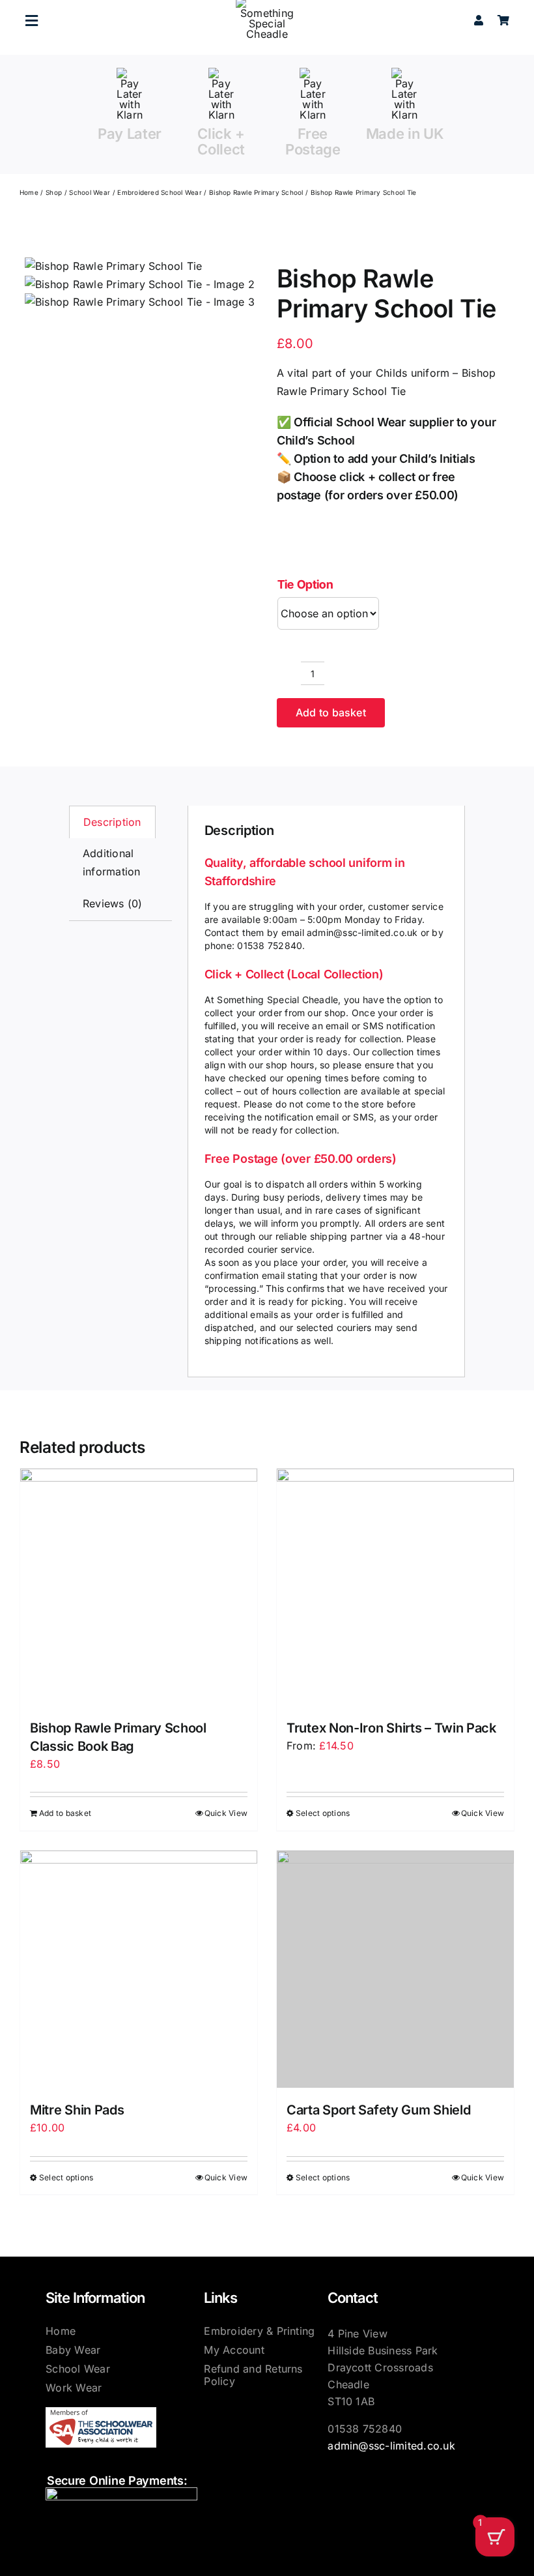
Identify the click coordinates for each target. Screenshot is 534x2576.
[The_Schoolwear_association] (101, 2412)
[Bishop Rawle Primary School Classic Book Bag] (139, 1587)
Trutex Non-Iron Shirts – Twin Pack (391, 1728)
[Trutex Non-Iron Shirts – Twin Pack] (395, 1587)
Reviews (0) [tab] (113, 903)
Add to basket (331, 712)
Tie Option (305, 584)
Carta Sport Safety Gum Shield (378, 2110)
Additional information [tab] (112, 862)
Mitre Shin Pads (77, 2110)
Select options (323, 1813)
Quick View (226, 1813)
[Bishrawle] (140, 285)
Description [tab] (112, 822)
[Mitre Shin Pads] (139, 1969)
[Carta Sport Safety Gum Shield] (395, 1969)
